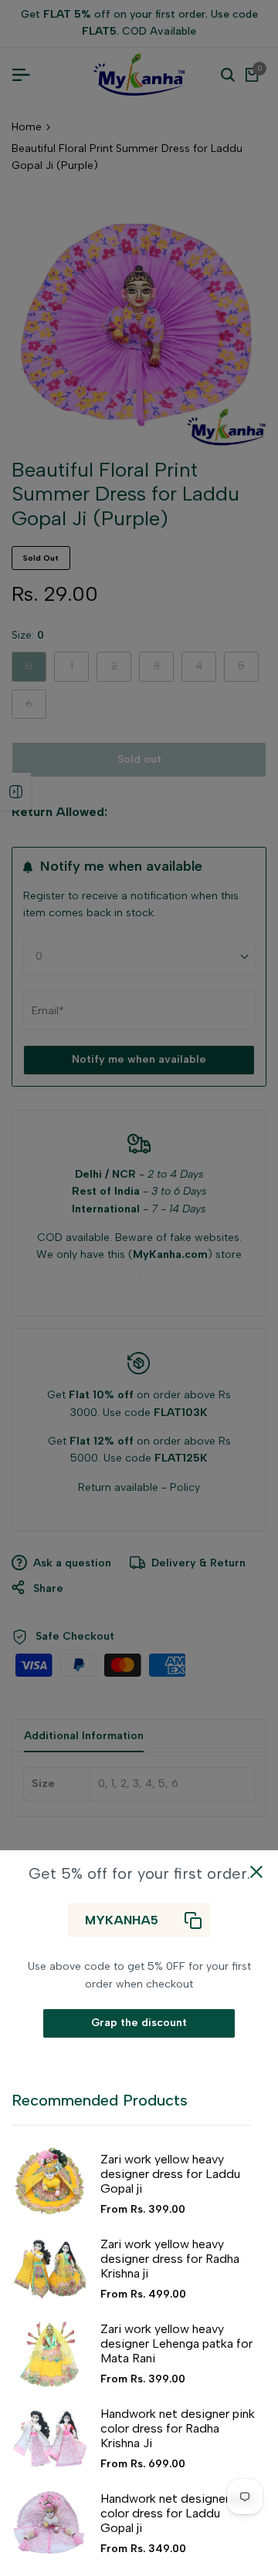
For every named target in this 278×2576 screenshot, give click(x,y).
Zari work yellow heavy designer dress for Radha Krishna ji (170, 2259)
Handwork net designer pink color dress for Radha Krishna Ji (178, 2428)
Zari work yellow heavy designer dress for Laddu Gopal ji (170, 2174)
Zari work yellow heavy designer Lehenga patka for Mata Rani (176, 2343)
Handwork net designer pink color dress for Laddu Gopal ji (178, 2513)
